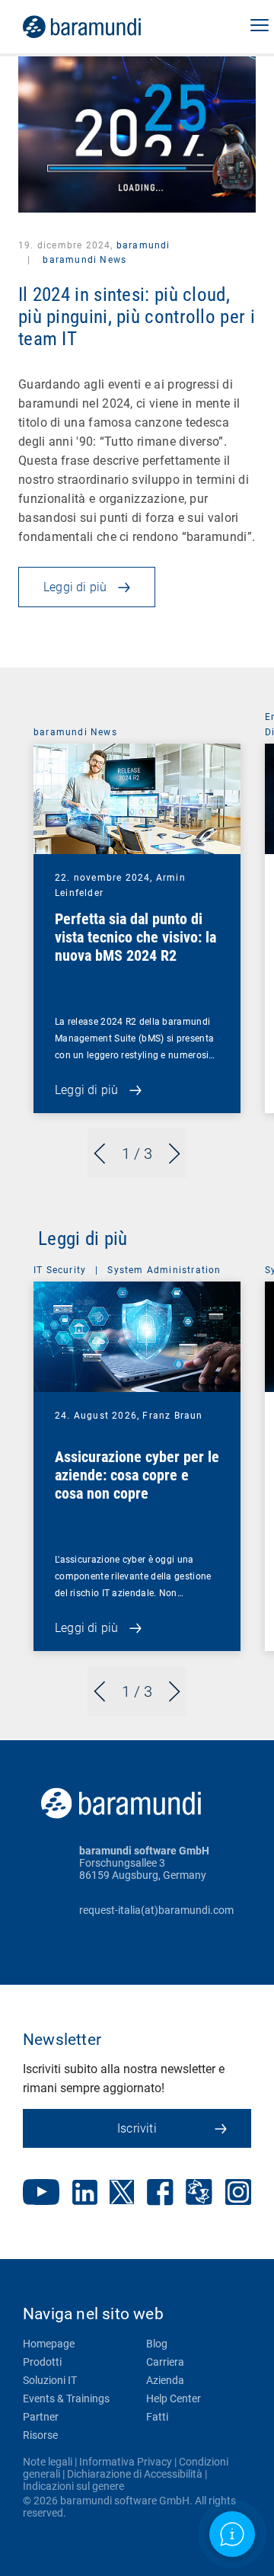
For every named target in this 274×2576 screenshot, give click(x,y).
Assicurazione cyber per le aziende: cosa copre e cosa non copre (137, 1475)
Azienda (165, 2380)
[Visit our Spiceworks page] (199, 2194)
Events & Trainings (66, 2398)
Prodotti (42, 2362)
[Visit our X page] (122, 2194)
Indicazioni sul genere (73, 2486)
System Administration (164, 1270)
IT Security (60, 1270)
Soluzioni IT (50, 2380)
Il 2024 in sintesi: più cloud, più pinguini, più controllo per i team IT (137, 317)
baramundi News (83, 260)
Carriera (165, 2362)
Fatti (157, 2417)
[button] (260, 27)
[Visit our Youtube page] (41, 2194)
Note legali (48, 2462)
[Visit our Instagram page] (238, 2194)
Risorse (40, 2435)
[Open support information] (232, 2534)
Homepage (49, 2344)
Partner (41, 2417)
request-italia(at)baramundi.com (156, 1910)
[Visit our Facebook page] (160, 2194)
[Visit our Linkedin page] (85, 2194)
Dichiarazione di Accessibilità (135, 2474)
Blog (157, 2344)
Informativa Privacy (126, 2462)
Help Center (174, 2398)
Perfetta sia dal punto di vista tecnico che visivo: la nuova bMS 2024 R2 (135, 937)
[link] (103, 27)
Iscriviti (137, 2128)
